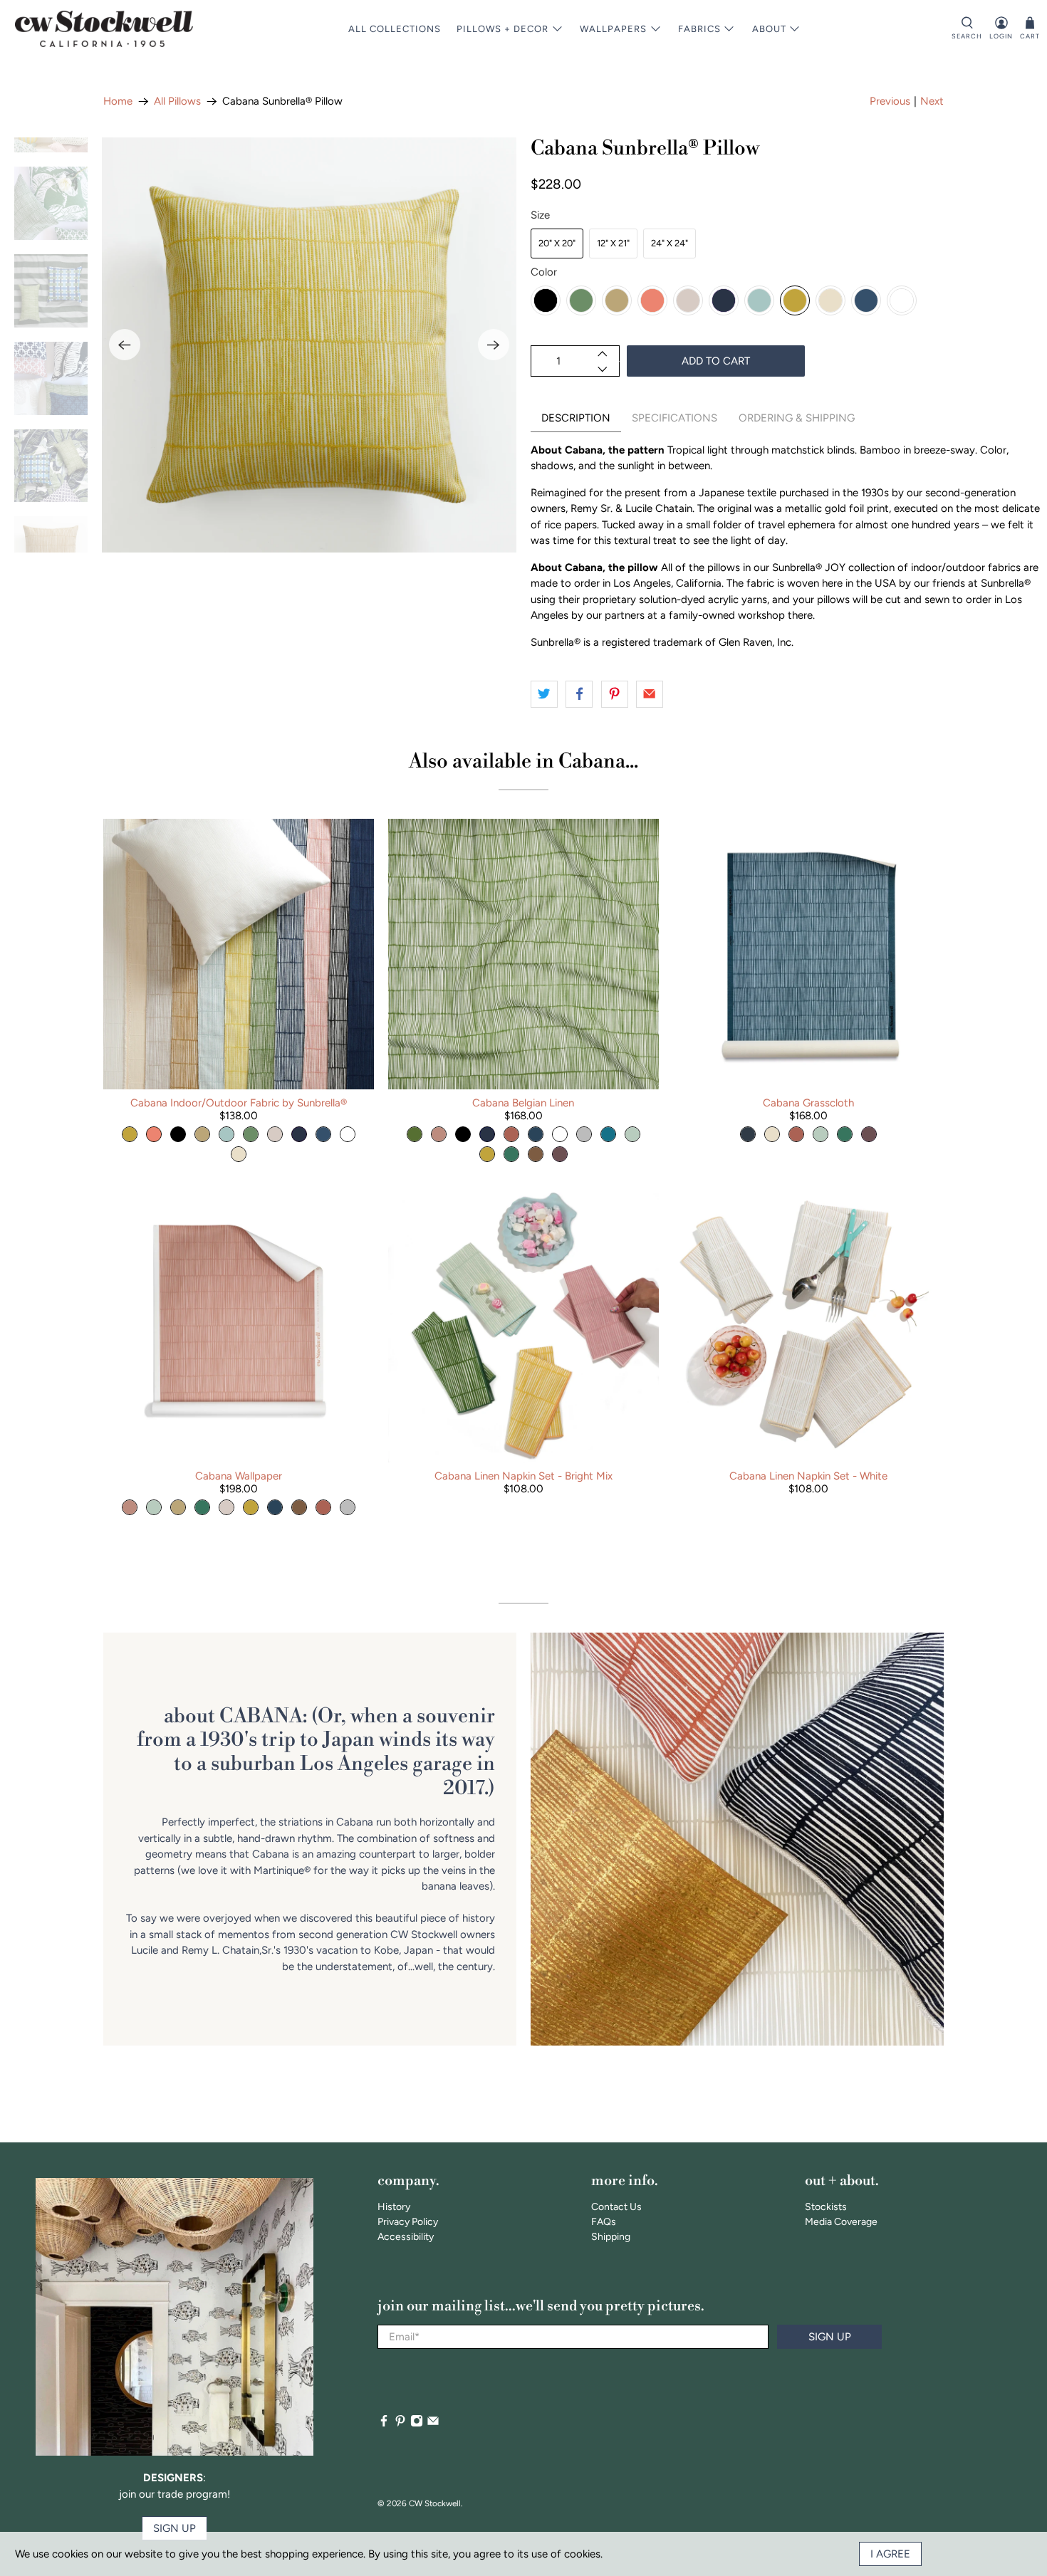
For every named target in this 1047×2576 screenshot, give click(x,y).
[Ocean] (866, 300)
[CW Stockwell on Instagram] (417, 2424)
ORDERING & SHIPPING (797, 418)
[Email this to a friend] (650, 694)
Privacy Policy (408, 2222)
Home (118, 101)
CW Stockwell (435, 2503)
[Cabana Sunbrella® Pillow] (309, 345)
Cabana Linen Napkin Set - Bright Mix (523, 1476)
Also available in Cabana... (523, 761)
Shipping (611, 2237)
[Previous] (125, 345)
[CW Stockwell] (104, 29)
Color (544, 272)
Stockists (826, 2207)
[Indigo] (724, 300)
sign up (174, 2528)
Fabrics (699, 29)
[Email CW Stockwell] (433, 2424)
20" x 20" (557, 243)
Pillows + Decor (502, 29)
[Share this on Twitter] (544, 694)
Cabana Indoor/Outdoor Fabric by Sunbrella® (239, 1103)
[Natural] (830, 300)
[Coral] (652, 300)
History (394, 2207)
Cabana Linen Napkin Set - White (808, 1476)
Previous (890, 101)
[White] (902, 300)
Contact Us (616, 2207)
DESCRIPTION (576, 418)
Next (932, 101)
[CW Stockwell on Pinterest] (400, 2424)
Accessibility (406, 2237)
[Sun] (795, 300)
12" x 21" (613, 243)
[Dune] (688, 300)
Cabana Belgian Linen (523, 1103)
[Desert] (617, 300)
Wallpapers (613, 29)
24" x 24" (670, 243)
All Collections (395, 29)
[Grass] (581, 300)
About (769, 29)
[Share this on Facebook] (579, 694)
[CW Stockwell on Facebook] (384, 2424)
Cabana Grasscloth (808, 1103)
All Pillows (177, 101)
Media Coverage (841, 2222)
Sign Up (830, 2337)
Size (540, 215)
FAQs (604, 2222)
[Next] (494, 345)
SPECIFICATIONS (674, 418)
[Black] (546, 300)
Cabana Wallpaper (239, 1476)
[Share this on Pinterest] (615, 694)
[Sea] (759, 300)
